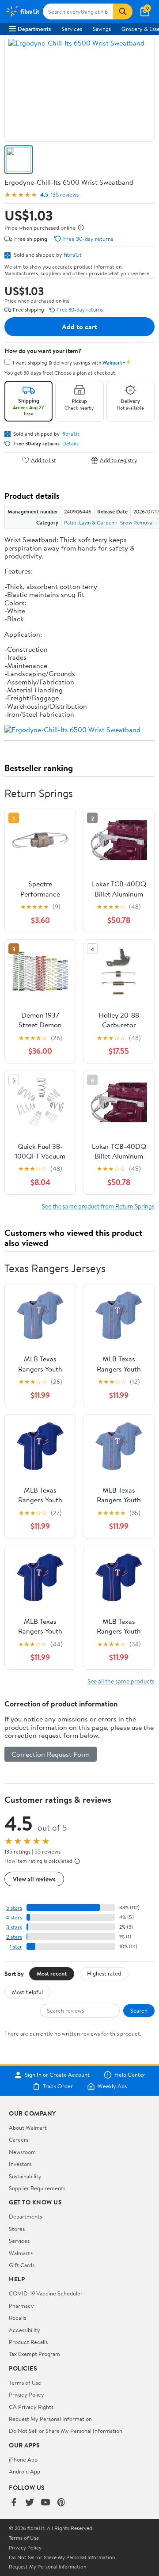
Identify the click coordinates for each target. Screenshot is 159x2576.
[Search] (123, 11)
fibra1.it (73, 255)
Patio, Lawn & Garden (89, 522)
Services (72, 29)
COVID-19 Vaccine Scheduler (46, 2293)
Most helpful (27, 1992)
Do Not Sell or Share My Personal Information (66, 2431)
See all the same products (121, 1681)
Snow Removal (137, 522)
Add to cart (79, 327)
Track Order (58, 2086)
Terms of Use (25, 2382)
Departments (34, 29)
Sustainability (25, 2176)
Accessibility (25, 2330)
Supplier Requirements (37, 2188)
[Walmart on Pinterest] (61, 2503)
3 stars (14, 1927)
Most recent (52, 1973)
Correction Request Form (51, 1754)
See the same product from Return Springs (98, 1206)
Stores (17, 2229)
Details (70, 444)
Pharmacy (21, 2306)
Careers (19, 2139)
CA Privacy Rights (31, 2407)
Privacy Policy (26, 2394)
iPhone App (23, 2459)
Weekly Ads (112, 2086)
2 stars (14, 1937)
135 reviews (65, 195)
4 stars (14, 1917)
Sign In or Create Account (57, 2075)
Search (139, 2010)
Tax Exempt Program (34, 2354)
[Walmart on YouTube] (45, 2503)
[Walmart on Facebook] (14, 2503)
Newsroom (22, 2152)
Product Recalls (28, 2342)
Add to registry (119, 460)
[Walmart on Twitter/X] (30, 2503)
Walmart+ (21, 2253)
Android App (25, 2471)
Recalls (17, 2318)
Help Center (130, 2075)
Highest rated (104, 1973)
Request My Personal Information (50, 2419)
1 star (16, 1947)
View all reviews (34, 1879)
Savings (102, 29)
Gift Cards (22, 2265)
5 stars (14, 1908)
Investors (20, 2164)
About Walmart (28, 2128)
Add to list (44, 460)
